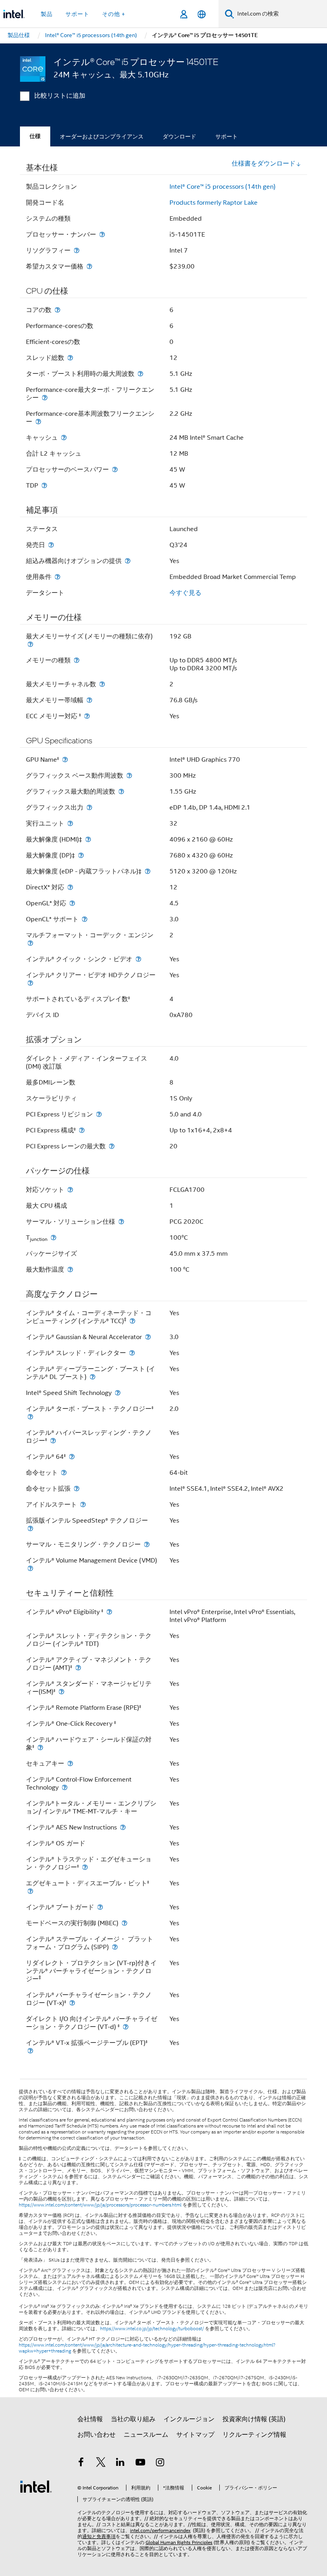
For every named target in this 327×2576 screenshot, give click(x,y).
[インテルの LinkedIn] (120, 2463)
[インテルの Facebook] (81, 2463)
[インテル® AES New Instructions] (123, 1827)
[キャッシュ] (64, 438)
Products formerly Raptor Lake (214, 203)
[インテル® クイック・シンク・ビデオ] (138, 959)
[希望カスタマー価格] (89, 266)
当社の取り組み (133, 2419)
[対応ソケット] (70, 1190)
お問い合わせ (97, 2435)
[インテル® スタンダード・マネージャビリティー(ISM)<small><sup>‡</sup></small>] (61, 1692)
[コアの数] (57, 310)
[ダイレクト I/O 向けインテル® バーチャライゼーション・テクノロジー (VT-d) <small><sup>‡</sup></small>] (126, 2027)
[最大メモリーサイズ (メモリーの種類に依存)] (30, 644)
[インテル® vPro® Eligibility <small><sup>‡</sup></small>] (109, 1612)
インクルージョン (189, 2419)
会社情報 (90, 2419)
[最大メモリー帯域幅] (89, 700)
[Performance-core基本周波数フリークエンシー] (38, 422)
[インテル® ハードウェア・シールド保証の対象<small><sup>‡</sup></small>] (40, 1747)
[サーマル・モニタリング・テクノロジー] (147, 1544)
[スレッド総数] (70, 358)
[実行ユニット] (70, 823)
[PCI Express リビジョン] (99, 1114)
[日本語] (202, 14)
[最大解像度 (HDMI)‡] (88, 839)
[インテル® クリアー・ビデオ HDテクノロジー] (30, 983)
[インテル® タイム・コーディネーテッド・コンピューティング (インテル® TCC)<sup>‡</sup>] (132, 1321)
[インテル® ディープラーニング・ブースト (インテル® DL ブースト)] (93, 1377)
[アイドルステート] (83, 1504)
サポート (227, 136)
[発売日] (51, 545)
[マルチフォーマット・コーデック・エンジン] (30, 943)
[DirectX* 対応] (70, 887)
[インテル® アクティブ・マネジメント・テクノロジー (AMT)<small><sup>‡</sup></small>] (78, 1668)
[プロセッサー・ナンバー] (102, 234)
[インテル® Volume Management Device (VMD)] (30, 1568)
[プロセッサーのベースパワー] (115, 469)
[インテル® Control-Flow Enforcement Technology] (65, 1787)
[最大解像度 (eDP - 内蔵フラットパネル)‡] (148, 871)
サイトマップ (195, 2435)
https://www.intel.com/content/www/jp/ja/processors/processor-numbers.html (100, 2205)
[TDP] (44, 485)
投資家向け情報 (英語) (254, 2419)
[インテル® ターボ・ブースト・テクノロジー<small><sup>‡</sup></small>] (30, 1417)
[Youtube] (140, 2463)
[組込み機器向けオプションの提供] (128, 561)
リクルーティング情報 (254, 2435)
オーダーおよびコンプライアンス (102, 136)
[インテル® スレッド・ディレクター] (132, 1353)
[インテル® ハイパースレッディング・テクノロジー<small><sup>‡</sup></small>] (53, 1441)
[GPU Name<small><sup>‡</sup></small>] (65, 760)
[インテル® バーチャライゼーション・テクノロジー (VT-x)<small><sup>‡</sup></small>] (72, 2003)
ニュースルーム (146, 2435)
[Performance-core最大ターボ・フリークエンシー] (45, 398)
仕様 (35, 136)
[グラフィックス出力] (89, 807)
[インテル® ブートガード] (100, 1907)
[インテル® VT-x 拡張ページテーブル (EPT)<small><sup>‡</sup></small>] (30, 2051)
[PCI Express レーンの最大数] (112, 1146)
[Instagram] (160, 2463)
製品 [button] (47, 14)
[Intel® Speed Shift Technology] (118, 1393)
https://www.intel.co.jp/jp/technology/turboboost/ (152, 2329)
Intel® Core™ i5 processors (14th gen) (223, 187)
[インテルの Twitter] (101, 2463)
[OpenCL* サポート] (85, 919)
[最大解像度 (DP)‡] (81, 855)
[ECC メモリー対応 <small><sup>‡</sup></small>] (87, 716)
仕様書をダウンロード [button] (264, 164)
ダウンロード (179, 136)
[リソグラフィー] (77, 250)
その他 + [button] (114, 14)
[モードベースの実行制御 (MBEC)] (124, 1923)
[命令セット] (64, 1473)
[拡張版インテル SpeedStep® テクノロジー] (30, 1528)
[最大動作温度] (70, 1269)
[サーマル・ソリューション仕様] (121, 1222)
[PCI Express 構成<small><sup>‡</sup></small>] (82, 1130)
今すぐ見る (185, 593)
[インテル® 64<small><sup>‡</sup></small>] (72, 1457)
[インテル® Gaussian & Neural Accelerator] (148, 1337)
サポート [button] (77, 14)
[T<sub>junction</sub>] (53, 1238)
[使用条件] (57, 577)
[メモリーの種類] (77, 660)
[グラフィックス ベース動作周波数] (129, 775)
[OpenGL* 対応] (72, 903)
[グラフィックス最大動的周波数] (121, 791)
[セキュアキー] (70, 1763)
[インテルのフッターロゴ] (36, 2486)
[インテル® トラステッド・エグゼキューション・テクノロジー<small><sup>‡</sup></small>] (85, 1867)
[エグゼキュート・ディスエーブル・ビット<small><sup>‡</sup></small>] (30, 1891)
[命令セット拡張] (77, 1489)
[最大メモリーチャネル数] (102, 684)
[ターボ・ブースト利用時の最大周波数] (140, 374)
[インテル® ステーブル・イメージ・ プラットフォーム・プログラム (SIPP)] (115, 1947)
